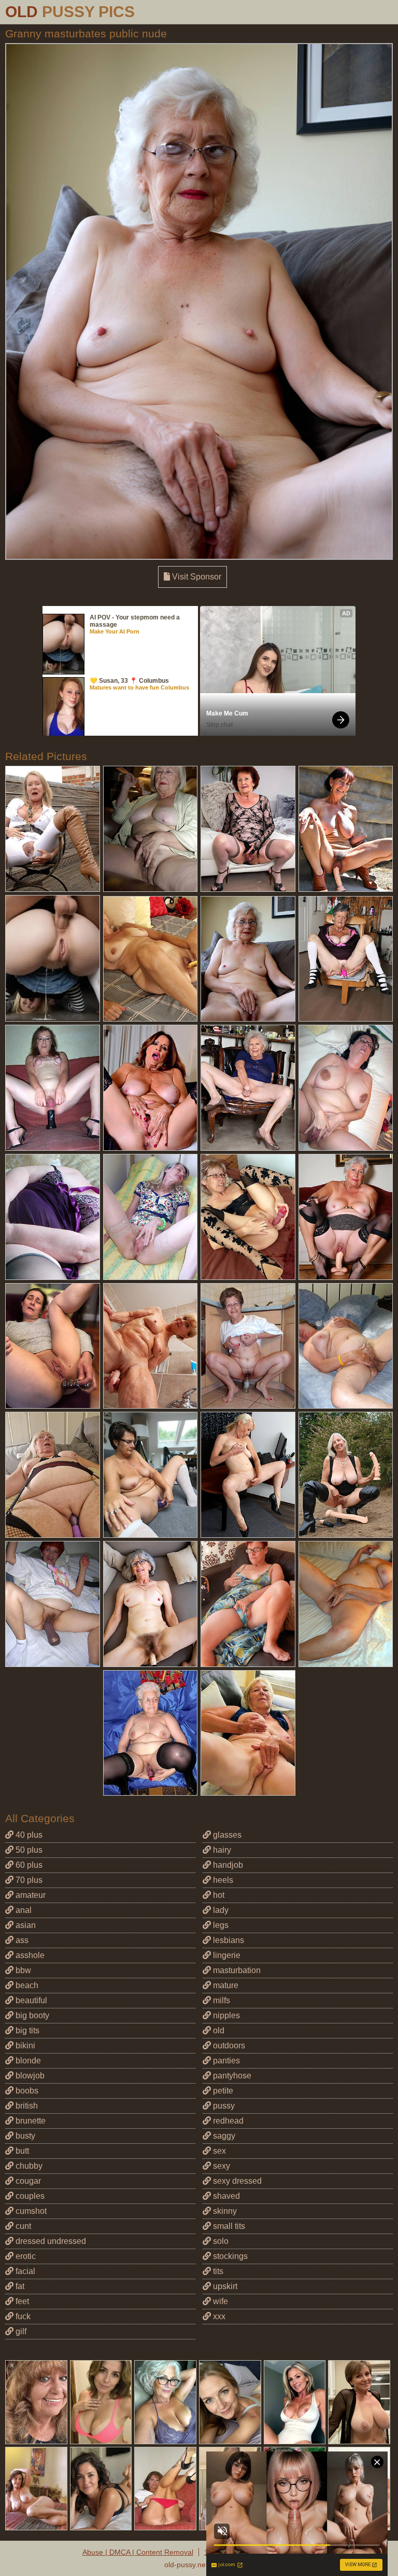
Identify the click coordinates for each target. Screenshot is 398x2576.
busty (24, 2136)
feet (21, 2301)
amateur (30, 1895)
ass (21, 1940)
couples (29, 2196)
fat (19, 2286)
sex (218, 2151)
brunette (30, 2121)
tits (217, 2271)
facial (24, 2271)
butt (21, 2151)
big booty (31, 2015)
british (26, 2106)
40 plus (28, 1835)
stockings (229, 2256)
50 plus (28, 1850)
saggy (223, 2136)
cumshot (30, 2211)
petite (222, 2091)
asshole (29, 1955)
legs (220, 1925)
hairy (221, 1850)
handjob (227, 1865)
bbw (22, 1970)
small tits (228, 2226)
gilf (20, 2331)
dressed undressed (50, 2241)
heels (222, 1880)
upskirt (224, 2286)
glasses (226, 1835)
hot (218, 1895)
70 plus (28, 1880)
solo (220, 2241)
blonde (27, 2061)
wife (219, 2301)
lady (220, 1910)
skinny (224, 2211)
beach (26, 1985)
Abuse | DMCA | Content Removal (138, 2552)
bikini (24, 2045)
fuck (22, 2316)
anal (23, 1910)
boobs (26, 2091)
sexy (221, 2166)
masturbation (236, 1970)
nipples (225, 2015)
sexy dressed (236, 2181)
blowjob (29, 2076)
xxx (218, 2316)
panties (225, 2061)
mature (225, 1985)
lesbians (228, 1940)
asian (25, 1925)
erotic (25, 2256)
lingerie (226, 1955)
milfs (221, 2000)
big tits (26, 2030)
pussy (223, 2106)
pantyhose (231, 2076)
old (218, 2030)
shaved (225, 2196)
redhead (227, 2121)
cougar (27, 2181)
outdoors (228, 2045)
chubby (28, 2166)
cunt (22, 2226)
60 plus (28, 1865)
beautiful (30, 2000)
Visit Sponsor (196, 577)
